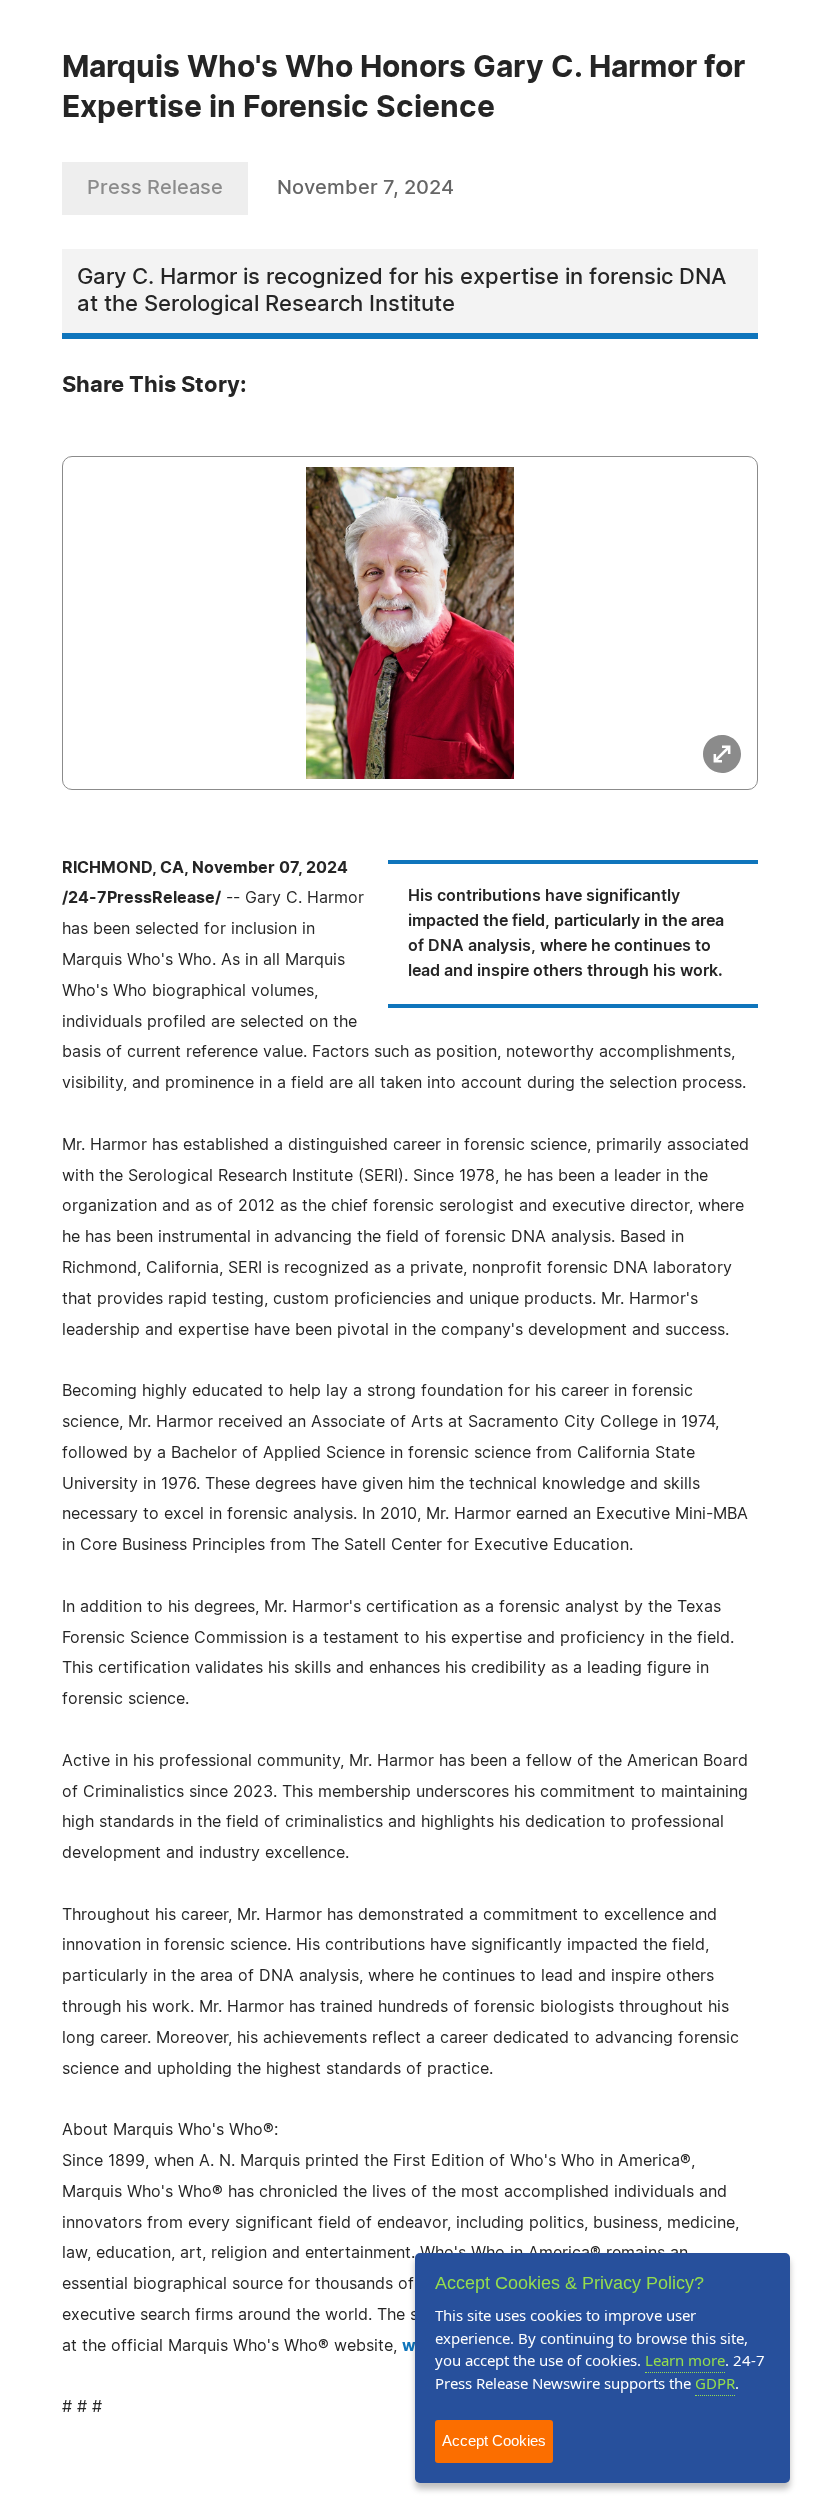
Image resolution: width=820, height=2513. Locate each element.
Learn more (685, 2360)
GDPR (715, 2383)
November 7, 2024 (365, 188)
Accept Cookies (494, 2440)
